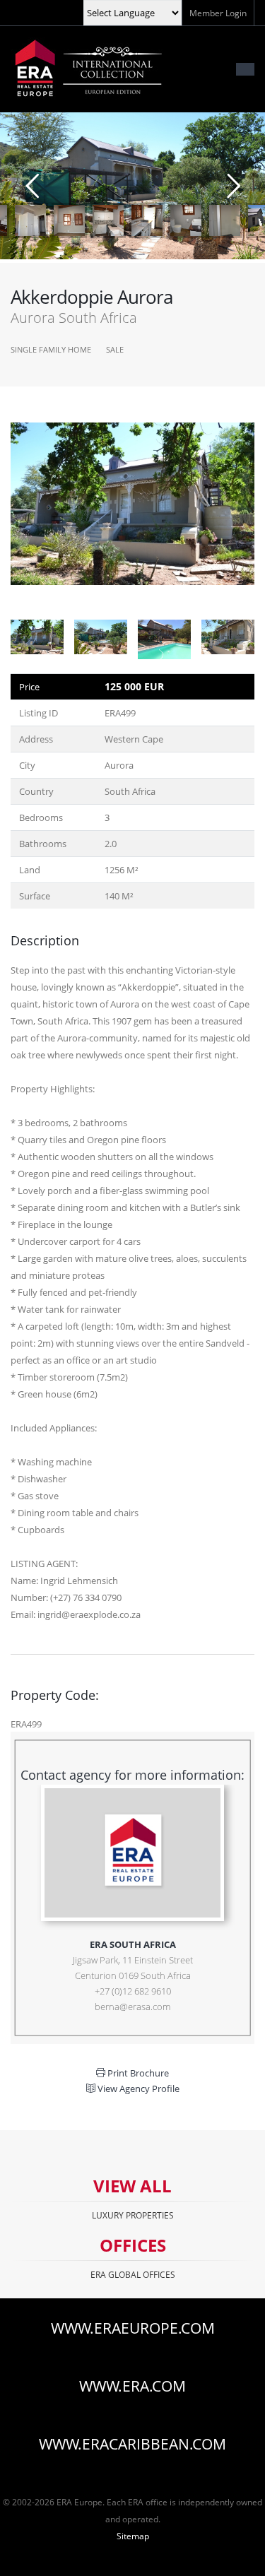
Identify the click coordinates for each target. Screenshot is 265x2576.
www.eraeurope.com (133, 2328)
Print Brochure (137, 2073)
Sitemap (133, 2536)
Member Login (218, 13)
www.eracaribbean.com (132, 2444)
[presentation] (11, 514)
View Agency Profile (137, 2088)
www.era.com (132, 2386)
